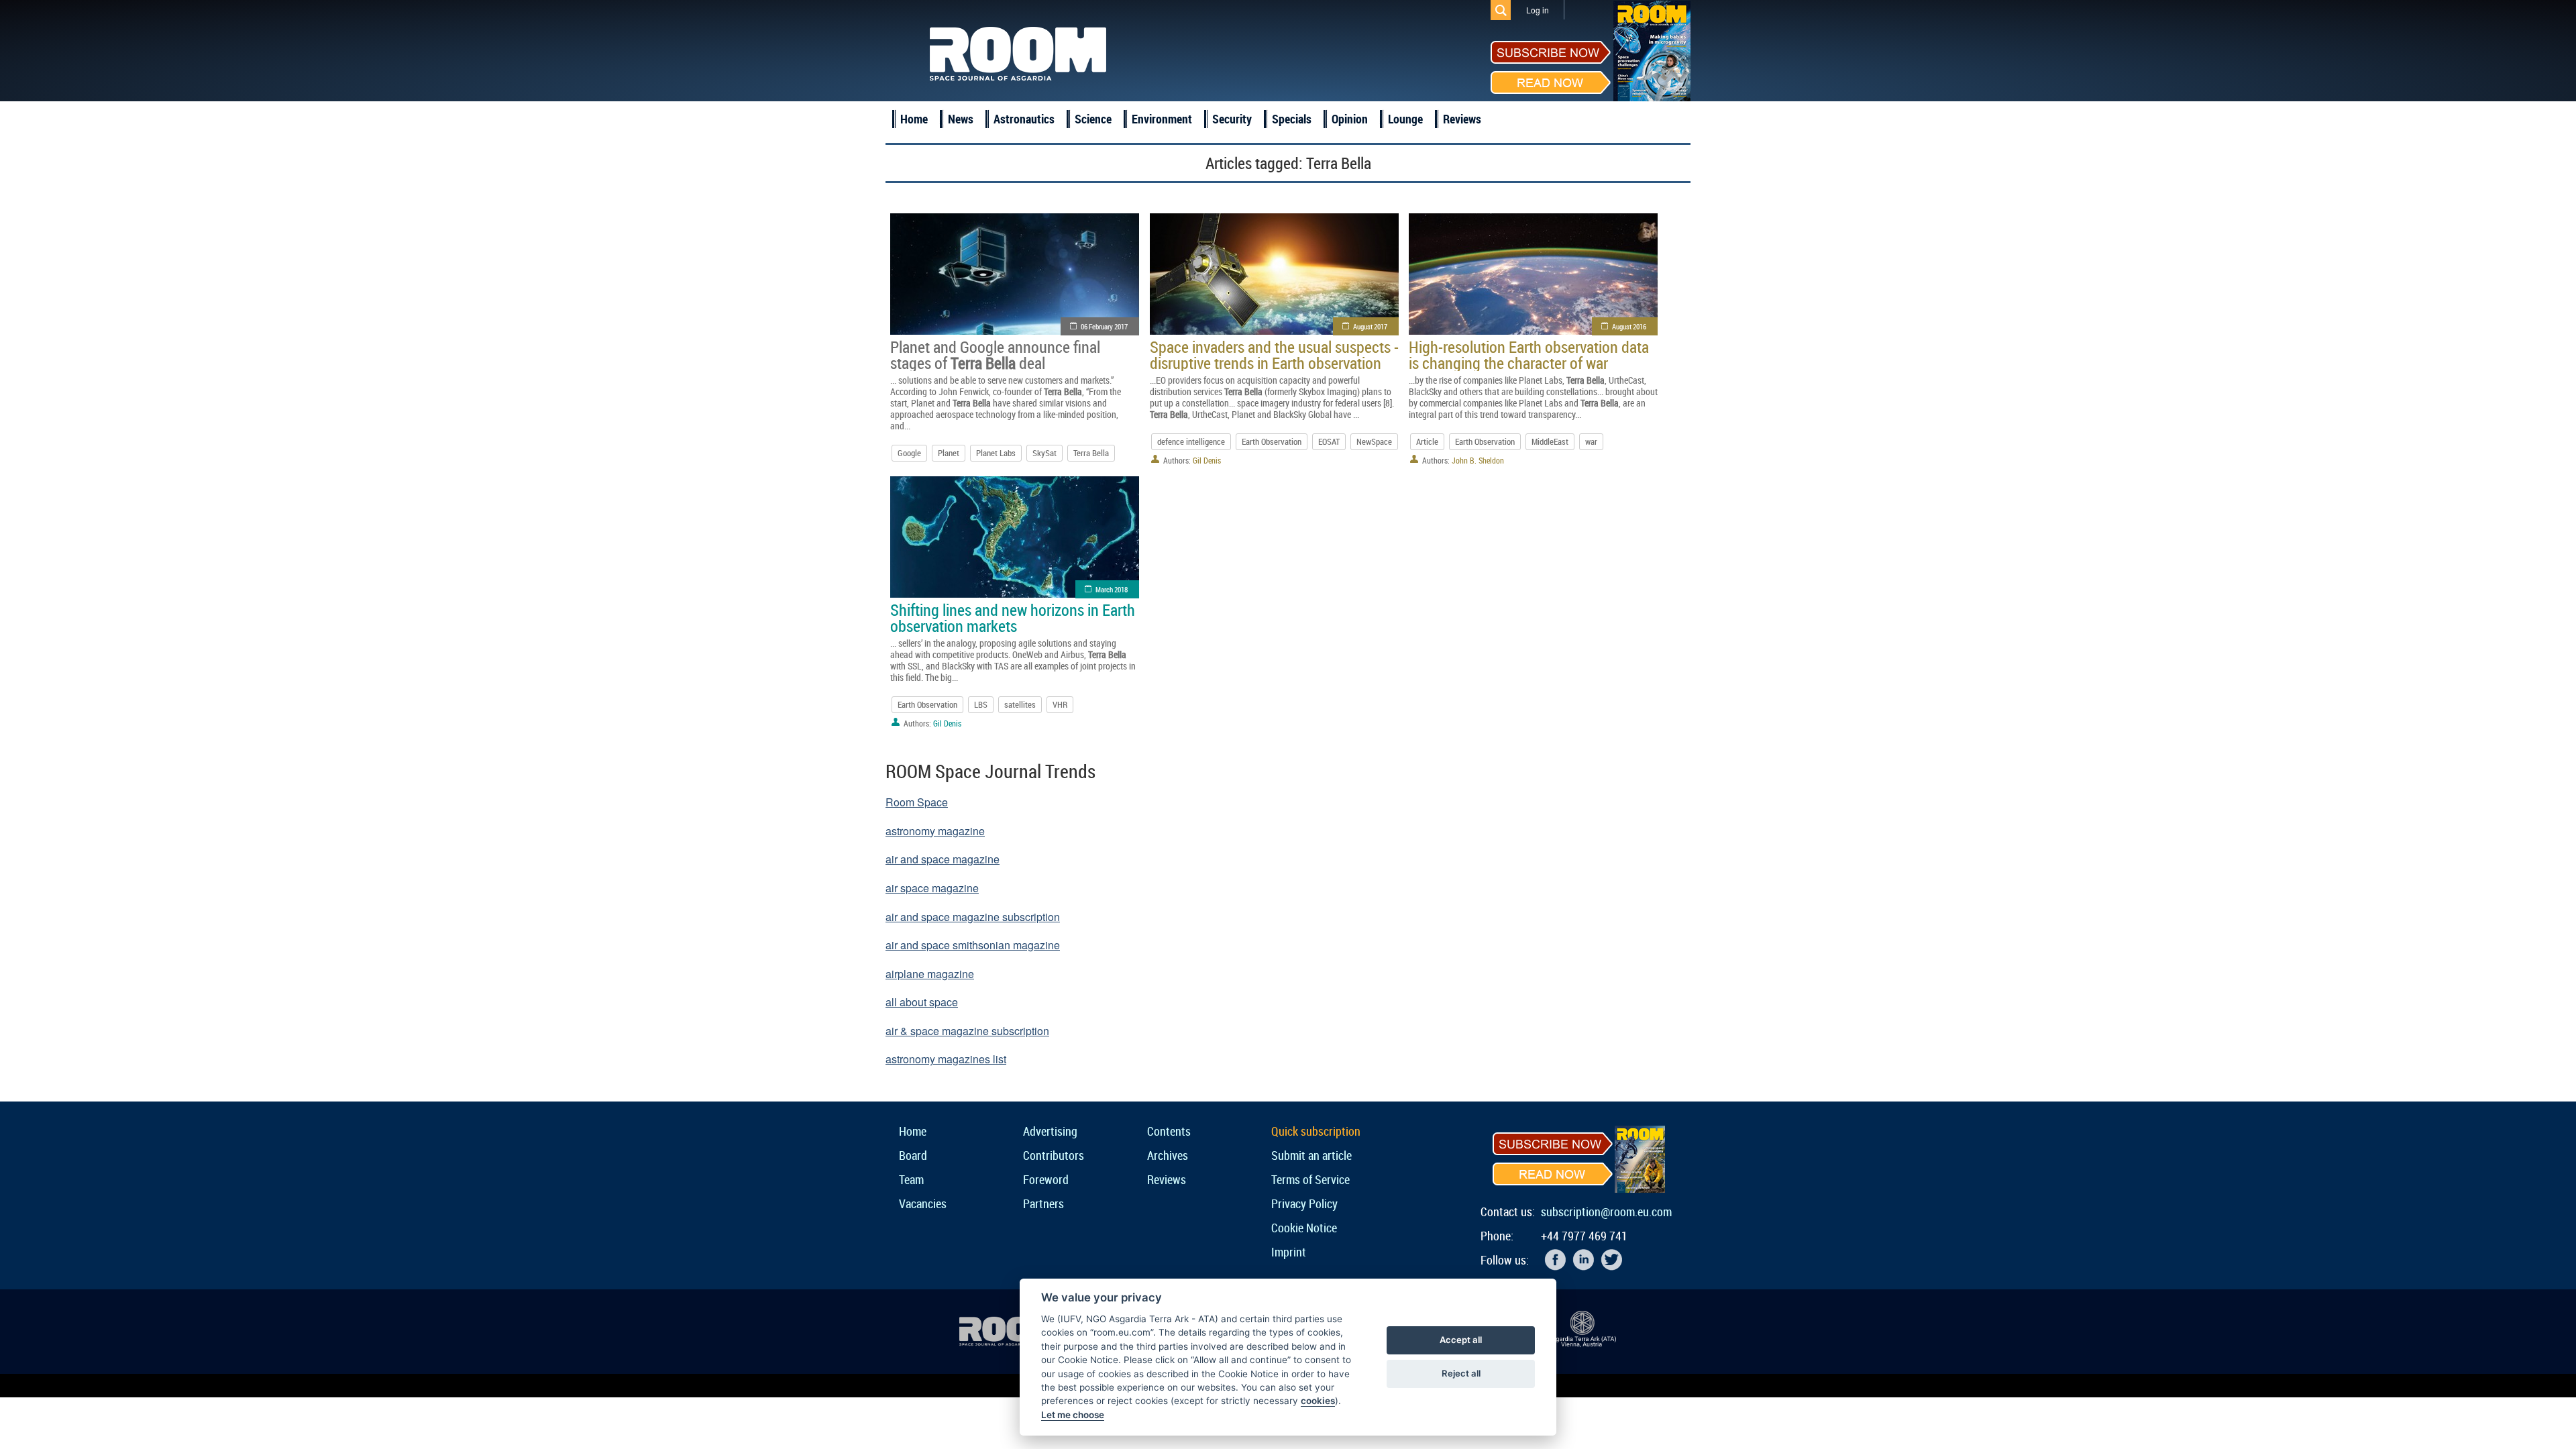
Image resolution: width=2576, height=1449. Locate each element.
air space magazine (932, 888)
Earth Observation (1272, 441)
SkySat (1044, 453)
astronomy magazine (935, 831)
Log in (1538, 10)
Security (1232, 119)
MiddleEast (1550, 441)
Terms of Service (1310, 1179)
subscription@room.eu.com (1606, 1212)
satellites (1020, 704)
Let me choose (1073, 1415)
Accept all (1461, 1340)
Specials (1292, 119)
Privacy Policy (1304, 1203)
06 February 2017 (1104, 326)
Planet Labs (996, 453)
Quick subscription (1316, 1131)
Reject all (1461, 1373)
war (1591, 441)
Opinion (1350, 119)
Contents (1169, 1131)
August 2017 (1370, 326)
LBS (981, 704)
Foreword (1046, 1179)
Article (1427, 441)
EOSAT (1329, 441)
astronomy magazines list (946, 1059)
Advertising (1050, 1131)
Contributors (1054, 1155)
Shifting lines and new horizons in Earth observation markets (1013, 618)
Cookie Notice (1304, 1228)
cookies (1318, 1401)
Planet (949, 453)
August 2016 (1629, 326)
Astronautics (1024, 119)
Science (1093, 119)
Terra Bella (1091, 453)
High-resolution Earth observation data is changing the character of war (1529, 355)
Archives (1168, 1155)
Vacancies (923, 1203)
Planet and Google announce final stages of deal (995, 355)
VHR (1060, 704)
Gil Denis (1207, 460)
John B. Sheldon (1478, 460)
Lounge (1405, 119)
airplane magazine (930, 974)
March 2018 (1112, 589)
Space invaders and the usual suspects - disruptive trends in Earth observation (1274, 355)
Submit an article (1311, 1155)
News (961, 119)
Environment (1162, 119)
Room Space (917, 802)
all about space (922, 1002)
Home (914, 119)
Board (913, 1155)
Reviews (1462, 119)
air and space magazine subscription (973, 917)
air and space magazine (943, 859)
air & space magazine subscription (967, 1031)
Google (909, 453)
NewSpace (1374, 441)
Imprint (1289, 1252)
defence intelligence (1191, 441)
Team (911, 1179)
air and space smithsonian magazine (973, 945)
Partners (1043, 1203)
